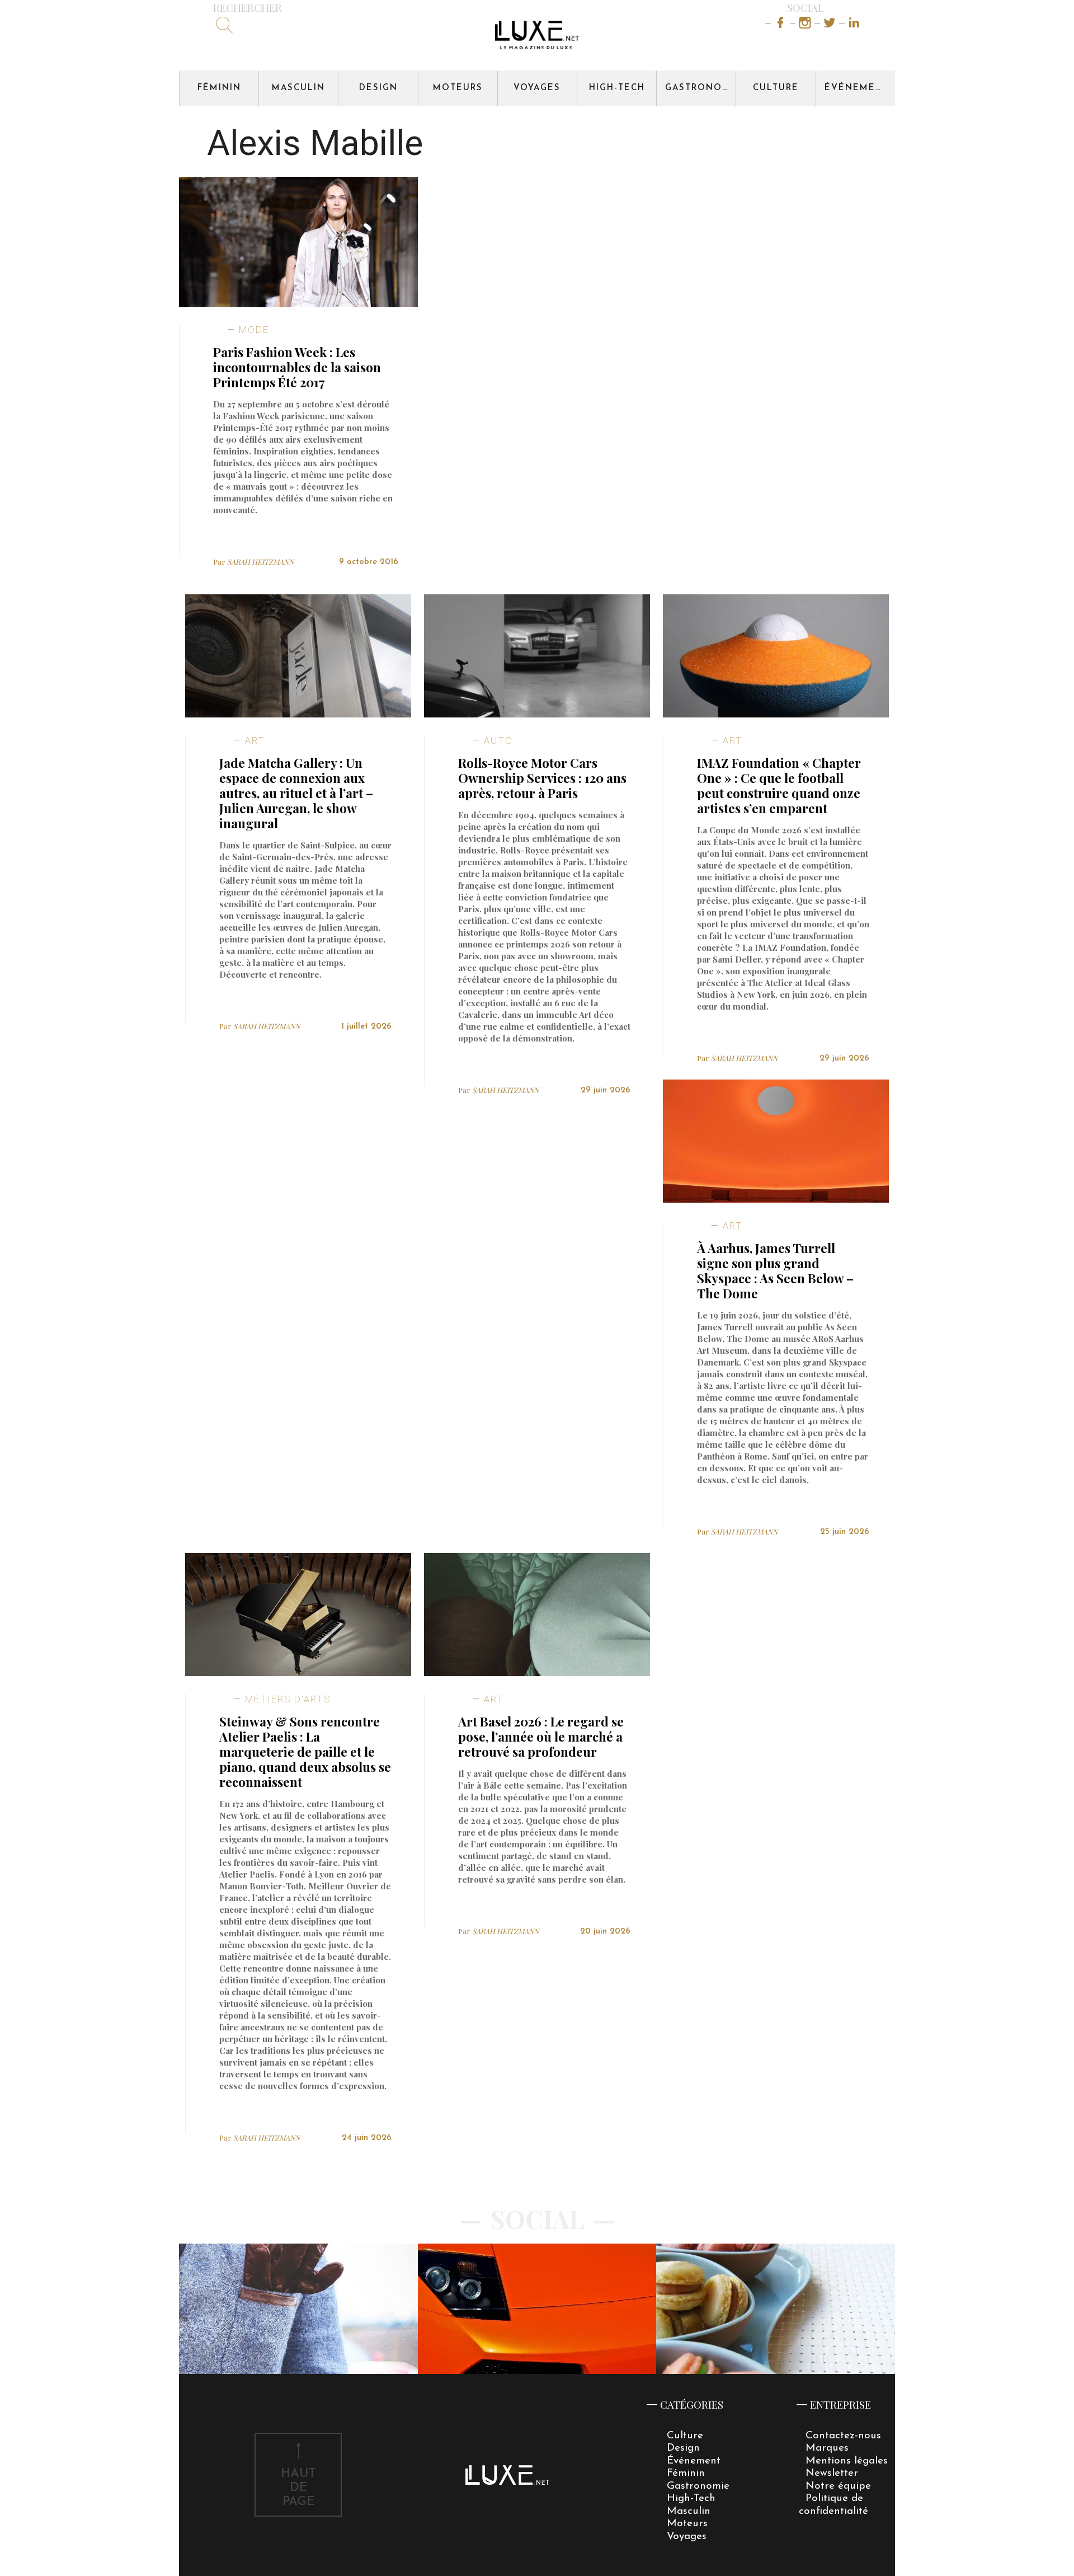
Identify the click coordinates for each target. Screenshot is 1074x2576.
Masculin (298, 88)
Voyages (537, 88)
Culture (776, 88)
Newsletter (832, 2473)
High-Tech (617, 88)
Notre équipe (838, 2486)
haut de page (298, 2488)
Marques (827, 2448)
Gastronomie (700, 88)
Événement (857, 88)
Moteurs (458, 88)
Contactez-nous (843, 2436)
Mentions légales (847, 2461)
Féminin (219, 88)
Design (378, 88)
